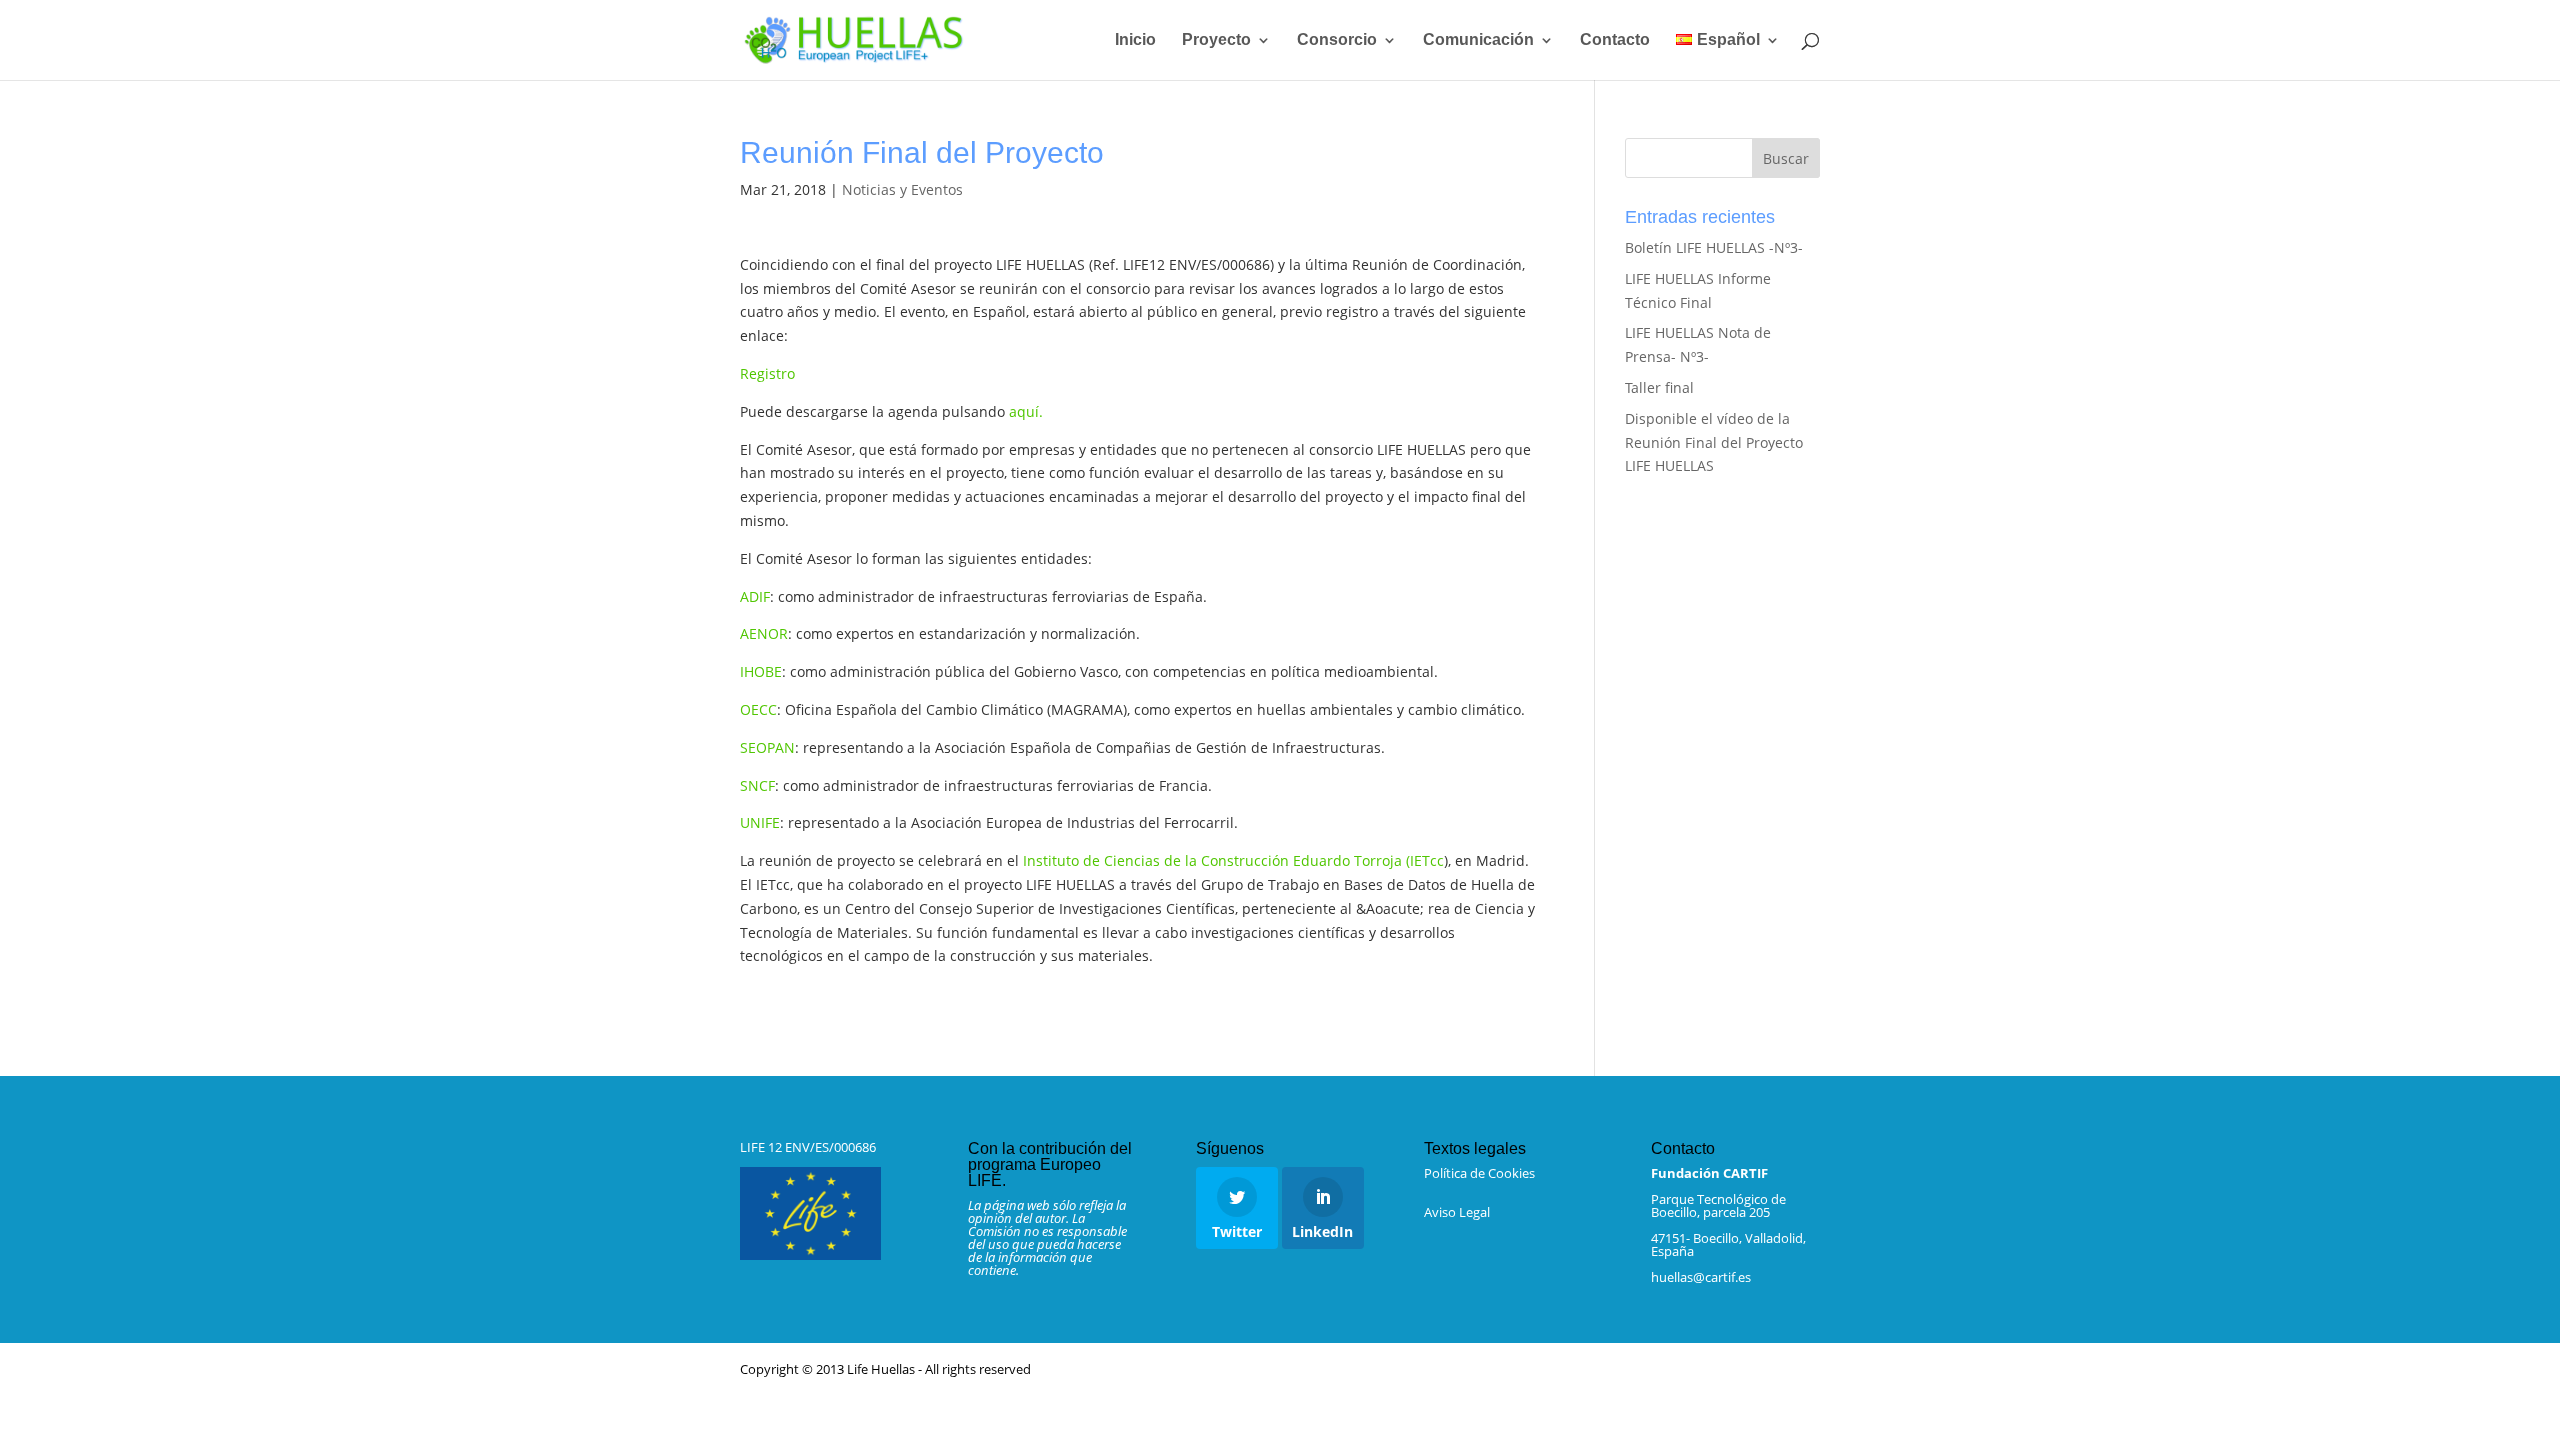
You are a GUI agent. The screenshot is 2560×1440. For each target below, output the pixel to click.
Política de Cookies (1479, 1173)
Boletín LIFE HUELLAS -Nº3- (1714, 247)
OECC (758, 709)
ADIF (755, 596)
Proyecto (1216, 40)
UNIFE (760, 822)
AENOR (764, 633)
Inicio (1135, 40)
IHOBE (761, 671)
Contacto (1615, 40)
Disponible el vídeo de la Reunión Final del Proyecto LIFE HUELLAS (1714, 442)
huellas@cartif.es (1701, 1277)
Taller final (1659, 387)
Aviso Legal (1457, 1212)
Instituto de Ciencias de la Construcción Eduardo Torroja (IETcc (1233, 860)
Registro (767, 373)
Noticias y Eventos (902, 189)
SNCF (757, 785)
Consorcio (1337, 40)
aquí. (1026, 411)
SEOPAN (767, 747)
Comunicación (1478, 40)
